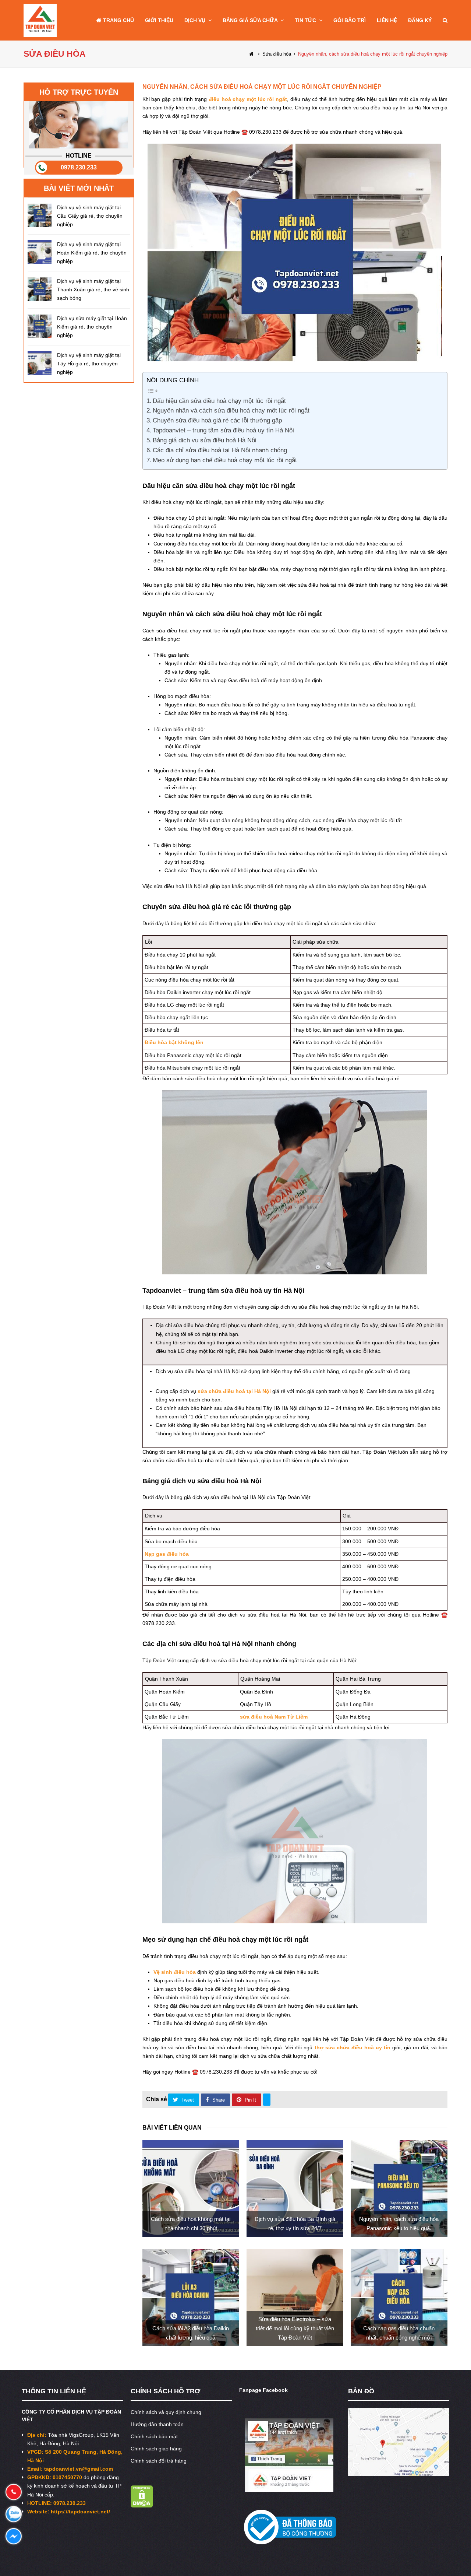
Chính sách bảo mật (154, 2436)
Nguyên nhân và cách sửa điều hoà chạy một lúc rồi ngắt (231, 410)
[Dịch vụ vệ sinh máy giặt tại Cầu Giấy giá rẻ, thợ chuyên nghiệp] (40, 215)
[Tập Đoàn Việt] (40, 20)
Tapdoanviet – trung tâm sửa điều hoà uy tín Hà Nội (223, 430)
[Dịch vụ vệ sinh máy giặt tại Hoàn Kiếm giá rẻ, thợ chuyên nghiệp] (40, 252)
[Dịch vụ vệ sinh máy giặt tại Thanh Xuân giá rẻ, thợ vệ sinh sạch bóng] (40, 289)
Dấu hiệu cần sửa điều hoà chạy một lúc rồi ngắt (219, 401)
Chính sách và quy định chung (166, 2412)
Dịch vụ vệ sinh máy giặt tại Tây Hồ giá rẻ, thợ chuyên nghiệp (89, 364)
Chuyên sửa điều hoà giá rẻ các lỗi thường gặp (217, 420)
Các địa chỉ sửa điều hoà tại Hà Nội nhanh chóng (220, 450)
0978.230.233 (79, 167)
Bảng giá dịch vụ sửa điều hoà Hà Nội (205, 440)
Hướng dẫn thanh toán (157, 2424)
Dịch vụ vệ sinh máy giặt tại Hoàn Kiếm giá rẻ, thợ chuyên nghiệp (92, 253)
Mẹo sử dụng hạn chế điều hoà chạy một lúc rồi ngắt (225, 460)
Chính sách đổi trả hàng (159, 2461)
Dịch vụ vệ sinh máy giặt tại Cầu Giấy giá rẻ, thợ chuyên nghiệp (90, 216)
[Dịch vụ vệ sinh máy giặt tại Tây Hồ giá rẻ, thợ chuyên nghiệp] (40, 363)
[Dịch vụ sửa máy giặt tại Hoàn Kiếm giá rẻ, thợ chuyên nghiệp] (40, 326)
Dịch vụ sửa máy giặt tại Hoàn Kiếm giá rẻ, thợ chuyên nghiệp (92, 327)
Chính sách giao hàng (156, 2449)
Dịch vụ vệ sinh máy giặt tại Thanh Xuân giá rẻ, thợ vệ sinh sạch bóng (93, 289)
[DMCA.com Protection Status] (142, 2506)
